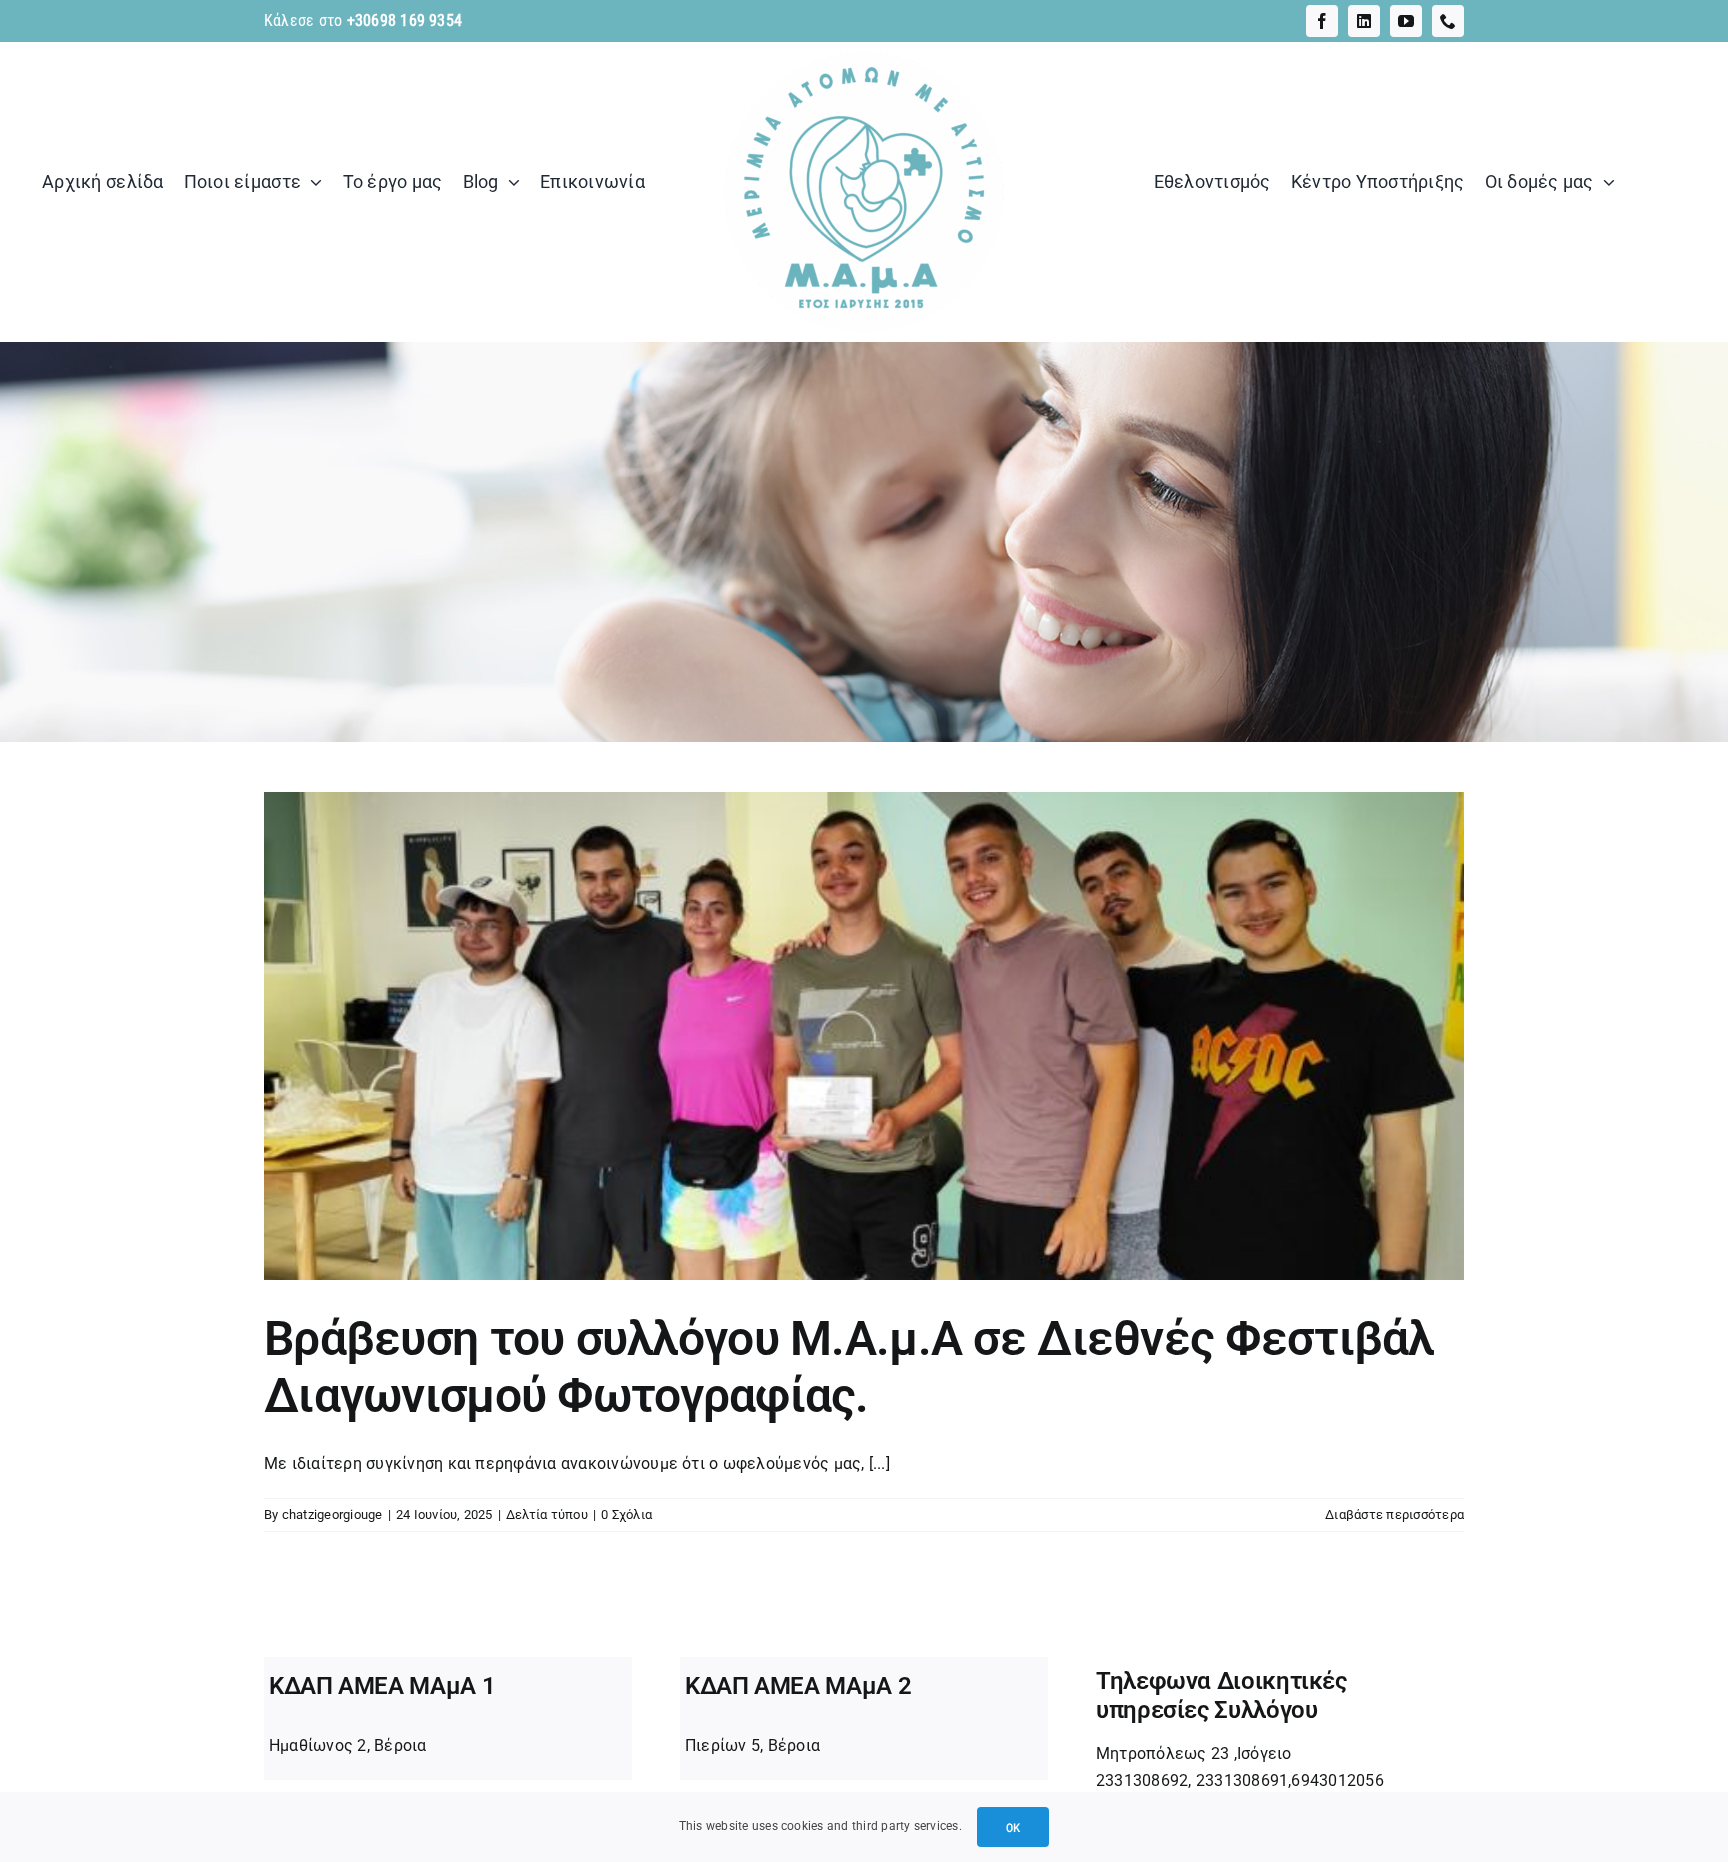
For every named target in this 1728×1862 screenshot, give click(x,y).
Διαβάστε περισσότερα (1394, 1514)
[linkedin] (1364, 21)
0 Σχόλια (626, 1514)
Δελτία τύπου (547, 1514)
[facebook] (1322, 21)
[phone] (1448, 21)
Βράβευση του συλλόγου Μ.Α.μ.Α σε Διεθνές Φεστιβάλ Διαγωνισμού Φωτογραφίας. (849, 1367)
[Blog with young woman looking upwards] (864, 49)
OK (1013, 1827)
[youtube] (1406, 21)
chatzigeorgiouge (332, 1514)
